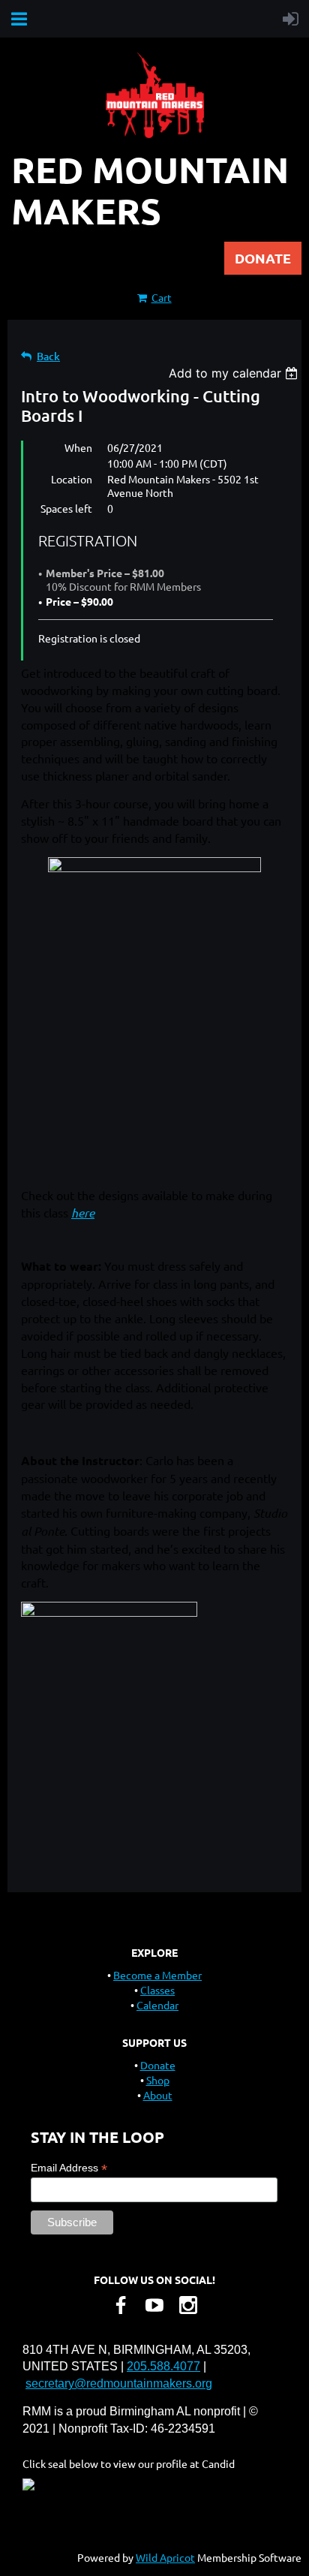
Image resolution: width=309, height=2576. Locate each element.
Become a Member (157, 1975)
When (78, 447)
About (158, 2095)
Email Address (69, 2168)
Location (72, 479)
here (83, 1213)
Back (48, 356)
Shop (158, 2080)
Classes (157, 1990)
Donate (158, 2065)
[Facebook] (121, 2305)
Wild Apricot (165, 2557)
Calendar (157, 2005)
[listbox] (235, 373)
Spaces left (66, 508)
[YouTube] (154, 2305)
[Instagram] (188, 2305)
